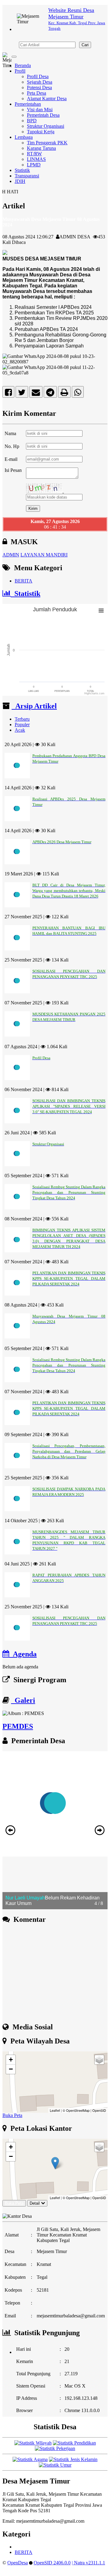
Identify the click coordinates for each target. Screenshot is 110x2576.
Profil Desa (38, 76)
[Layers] (99, 2060)
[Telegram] (50, 394)
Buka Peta (12, 2115)
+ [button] (11, 2060)
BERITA (24, 581)
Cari (85, 45)
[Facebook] (8, 394)
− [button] (11, 2069)
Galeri (23, 1700)
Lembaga (24, 137)
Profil (20, 71)
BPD (32, 121)
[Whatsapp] (78, 394)
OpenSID (99, 2110)
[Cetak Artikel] (64, 394)
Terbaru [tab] (22, 719)
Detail (35, 2203)
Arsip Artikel (34, 706)
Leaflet (55, 2110)
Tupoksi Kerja (41, 132)
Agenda (23, 1654)
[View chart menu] (101, 611)
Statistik (22, 170)
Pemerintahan (28, 104)
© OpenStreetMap (76, 2110)
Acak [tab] (20, 730)
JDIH (20, 181)
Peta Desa (37, 93)
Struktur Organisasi (46, 126)
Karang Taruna (41, 148)
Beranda (23, 65)
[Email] (36, 394)
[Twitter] (22, 394)
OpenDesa (18, 2563)
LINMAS (36, 159)
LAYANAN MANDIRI (44, 555)
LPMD (34, 165)
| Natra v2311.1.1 (88, 2563)
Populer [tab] (22, 725)
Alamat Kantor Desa (47, 99)
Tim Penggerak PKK (47, 143)
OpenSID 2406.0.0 (52, 2563)
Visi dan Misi (40, 110)
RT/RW (34, 154)
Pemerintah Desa (43, 115)
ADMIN (11, 555)
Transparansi (27, 176)
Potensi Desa (39, 87)
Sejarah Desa (40, 82)
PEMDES (18, 1726)
